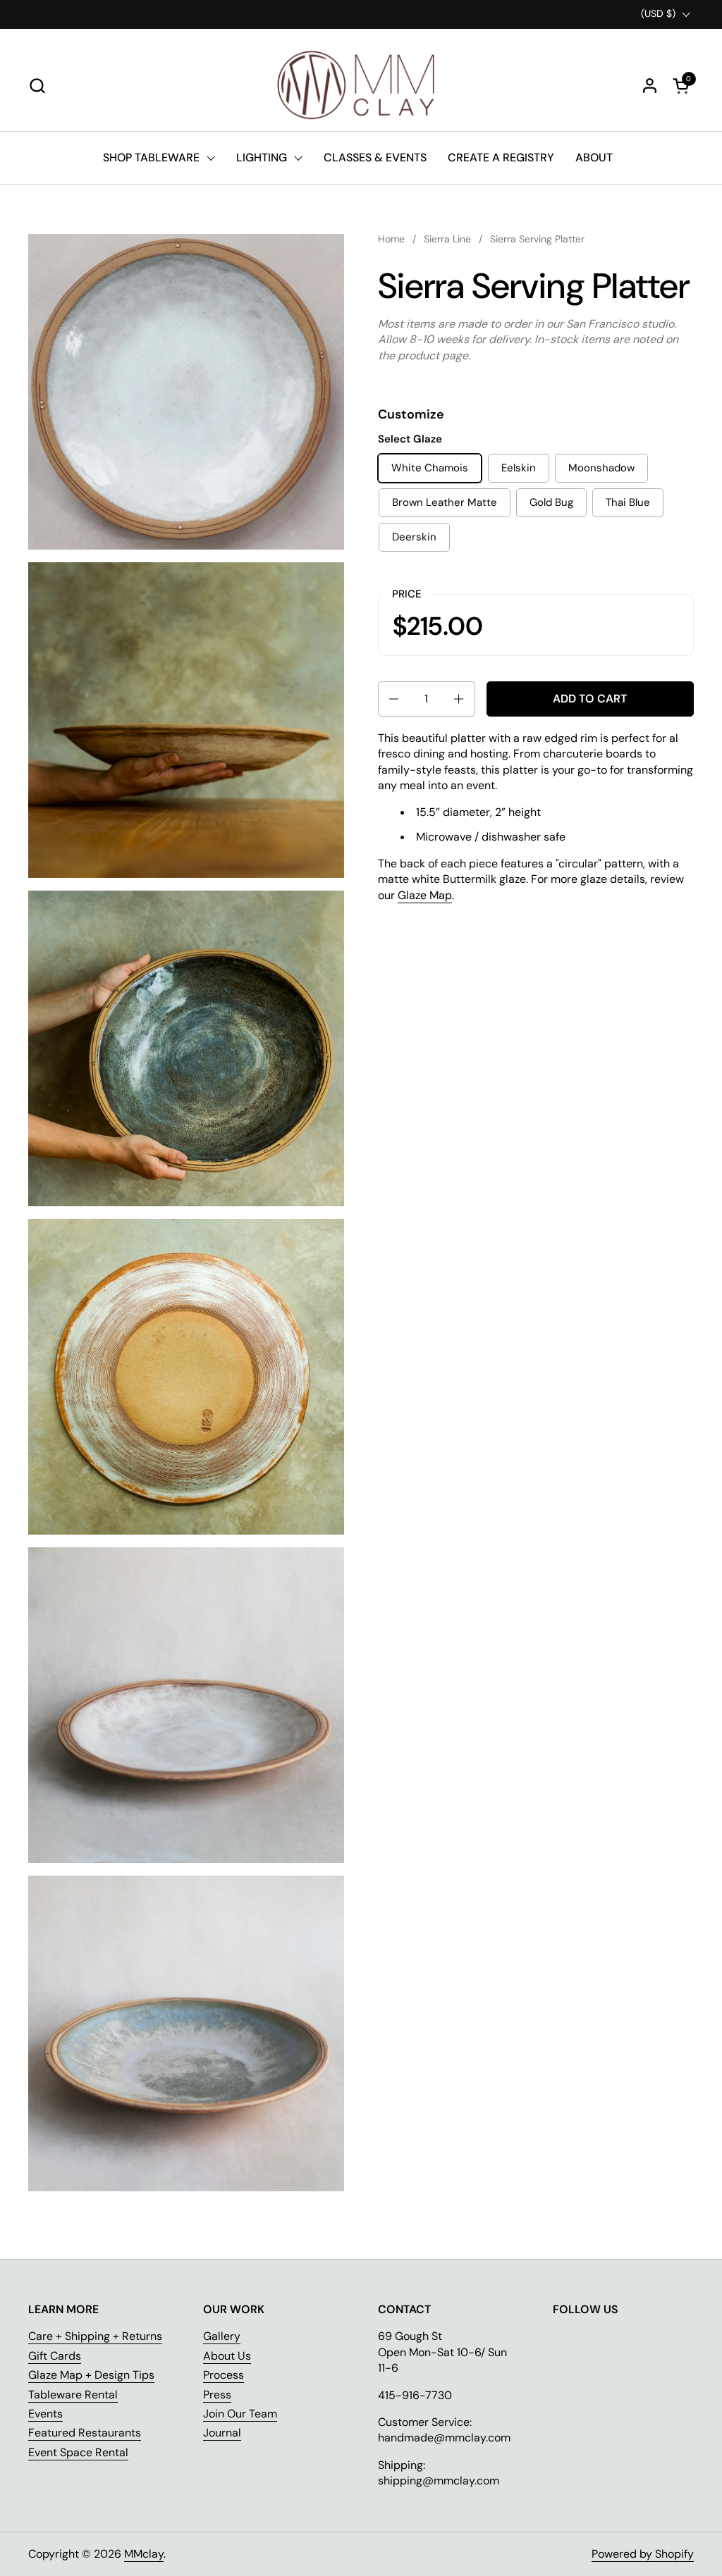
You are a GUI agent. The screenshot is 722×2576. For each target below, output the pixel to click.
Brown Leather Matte (445, 502)
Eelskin (519, 468)
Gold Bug (551, 502)
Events (45, 2414)
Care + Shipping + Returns (95, 2336)
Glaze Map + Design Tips (91, 2375)
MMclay (144, 2554)
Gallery (222, 2336)
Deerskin (414, 537)
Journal (222, 2433)
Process (224, 2375)
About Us (227, 2356)
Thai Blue (628, 502)
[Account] (650, 86)
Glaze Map (425, 895)
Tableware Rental (73, 2395)
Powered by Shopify (643, 2554)
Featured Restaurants (85, 2433)
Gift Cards (55, 2356)
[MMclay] (361, 85)
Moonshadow (601, 468)
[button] (37, 86)
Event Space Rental (78, 2452)
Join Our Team (240, 2414)
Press (217, 2395)
